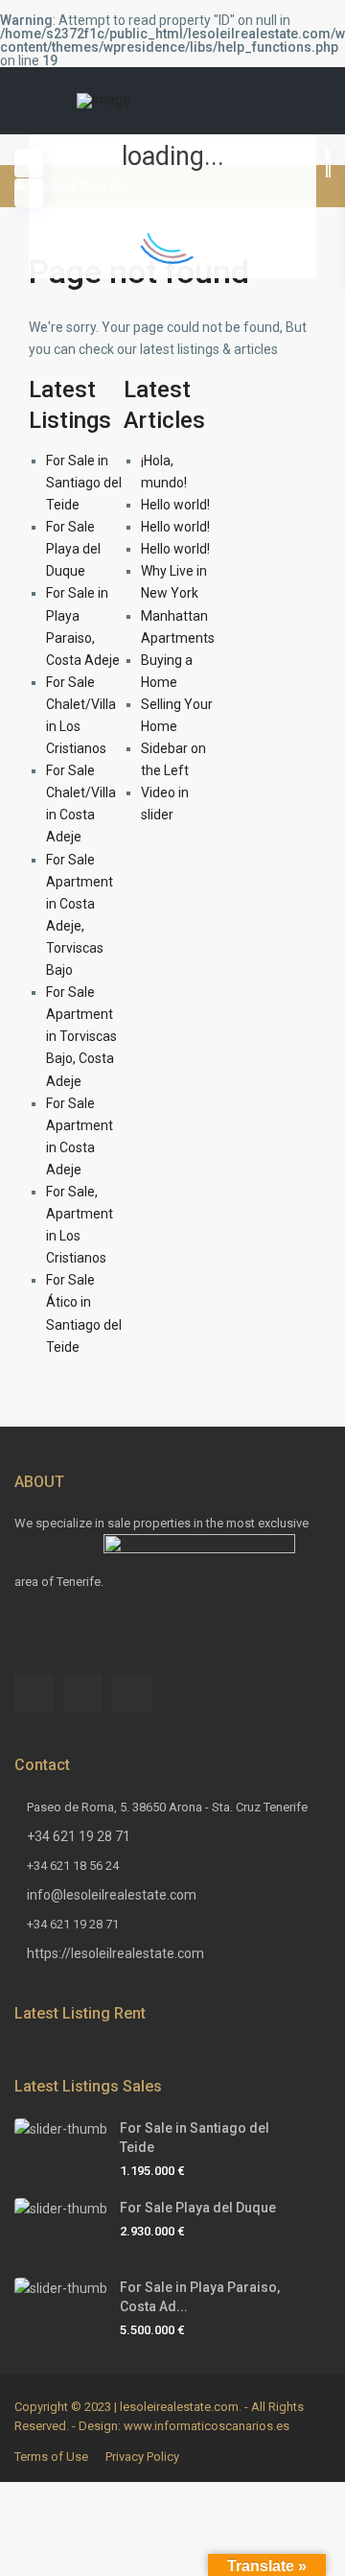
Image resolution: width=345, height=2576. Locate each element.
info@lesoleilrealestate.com (112, 1895)
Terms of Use (51, 2457)
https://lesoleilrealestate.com (115, 1953)
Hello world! (175, 505)
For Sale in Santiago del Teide (84, 483)
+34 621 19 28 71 (79, 1836)
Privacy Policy (142, 2457)
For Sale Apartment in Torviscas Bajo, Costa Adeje (81, 1036)
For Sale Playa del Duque (73, 549)
